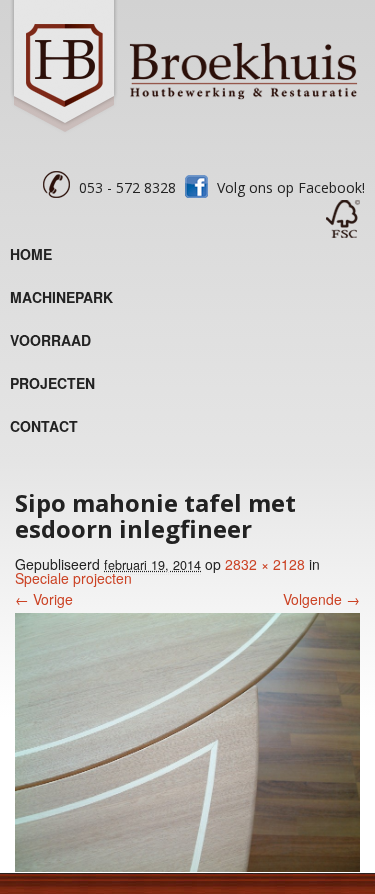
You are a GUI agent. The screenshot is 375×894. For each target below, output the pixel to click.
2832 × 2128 (265, 564)
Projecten (52, 383)
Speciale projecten (73, 578)
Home (31, 254)
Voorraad (50, 340)
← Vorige (44, 599)
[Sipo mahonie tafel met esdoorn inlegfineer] (187, 866)
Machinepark (61, 297)
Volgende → (321, 599)
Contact (44, 426)
